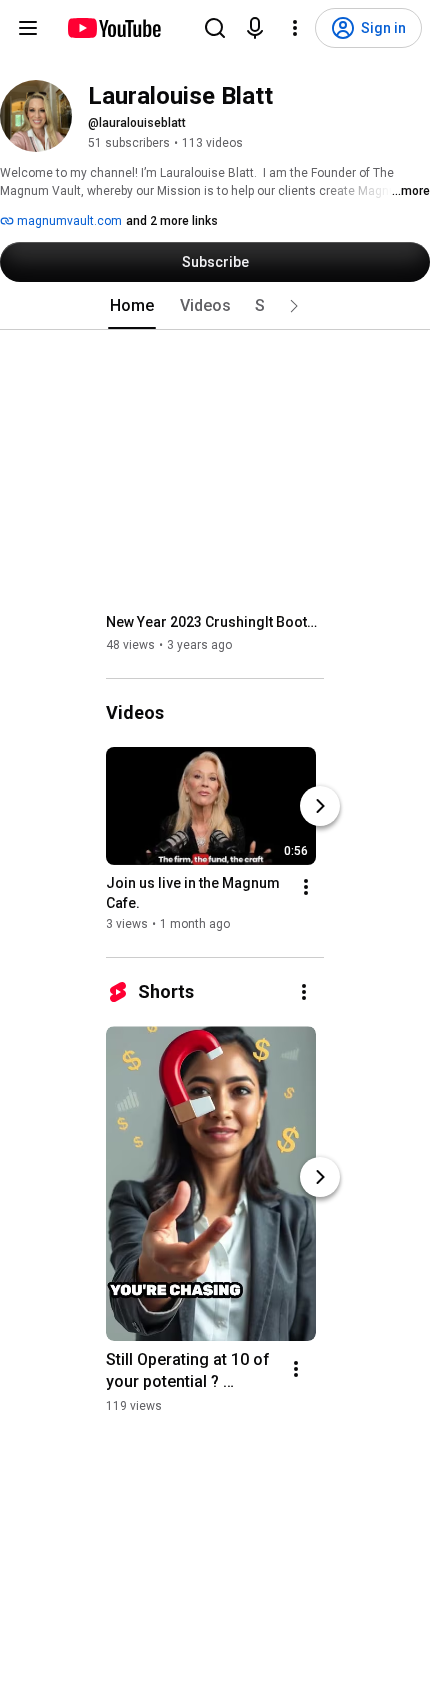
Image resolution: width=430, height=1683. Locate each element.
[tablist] (215, 306)
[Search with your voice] (255, 28)
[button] (294, 306)
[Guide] (28, 28)
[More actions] (306, 887)
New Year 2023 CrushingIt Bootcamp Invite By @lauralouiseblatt (215, 622)
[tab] (132, 306)
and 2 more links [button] (172, 221)
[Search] (215, 28)
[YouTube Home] (113, 28)
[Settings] (295, 28)
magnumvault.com (68, 221)
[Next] (320, 806)
